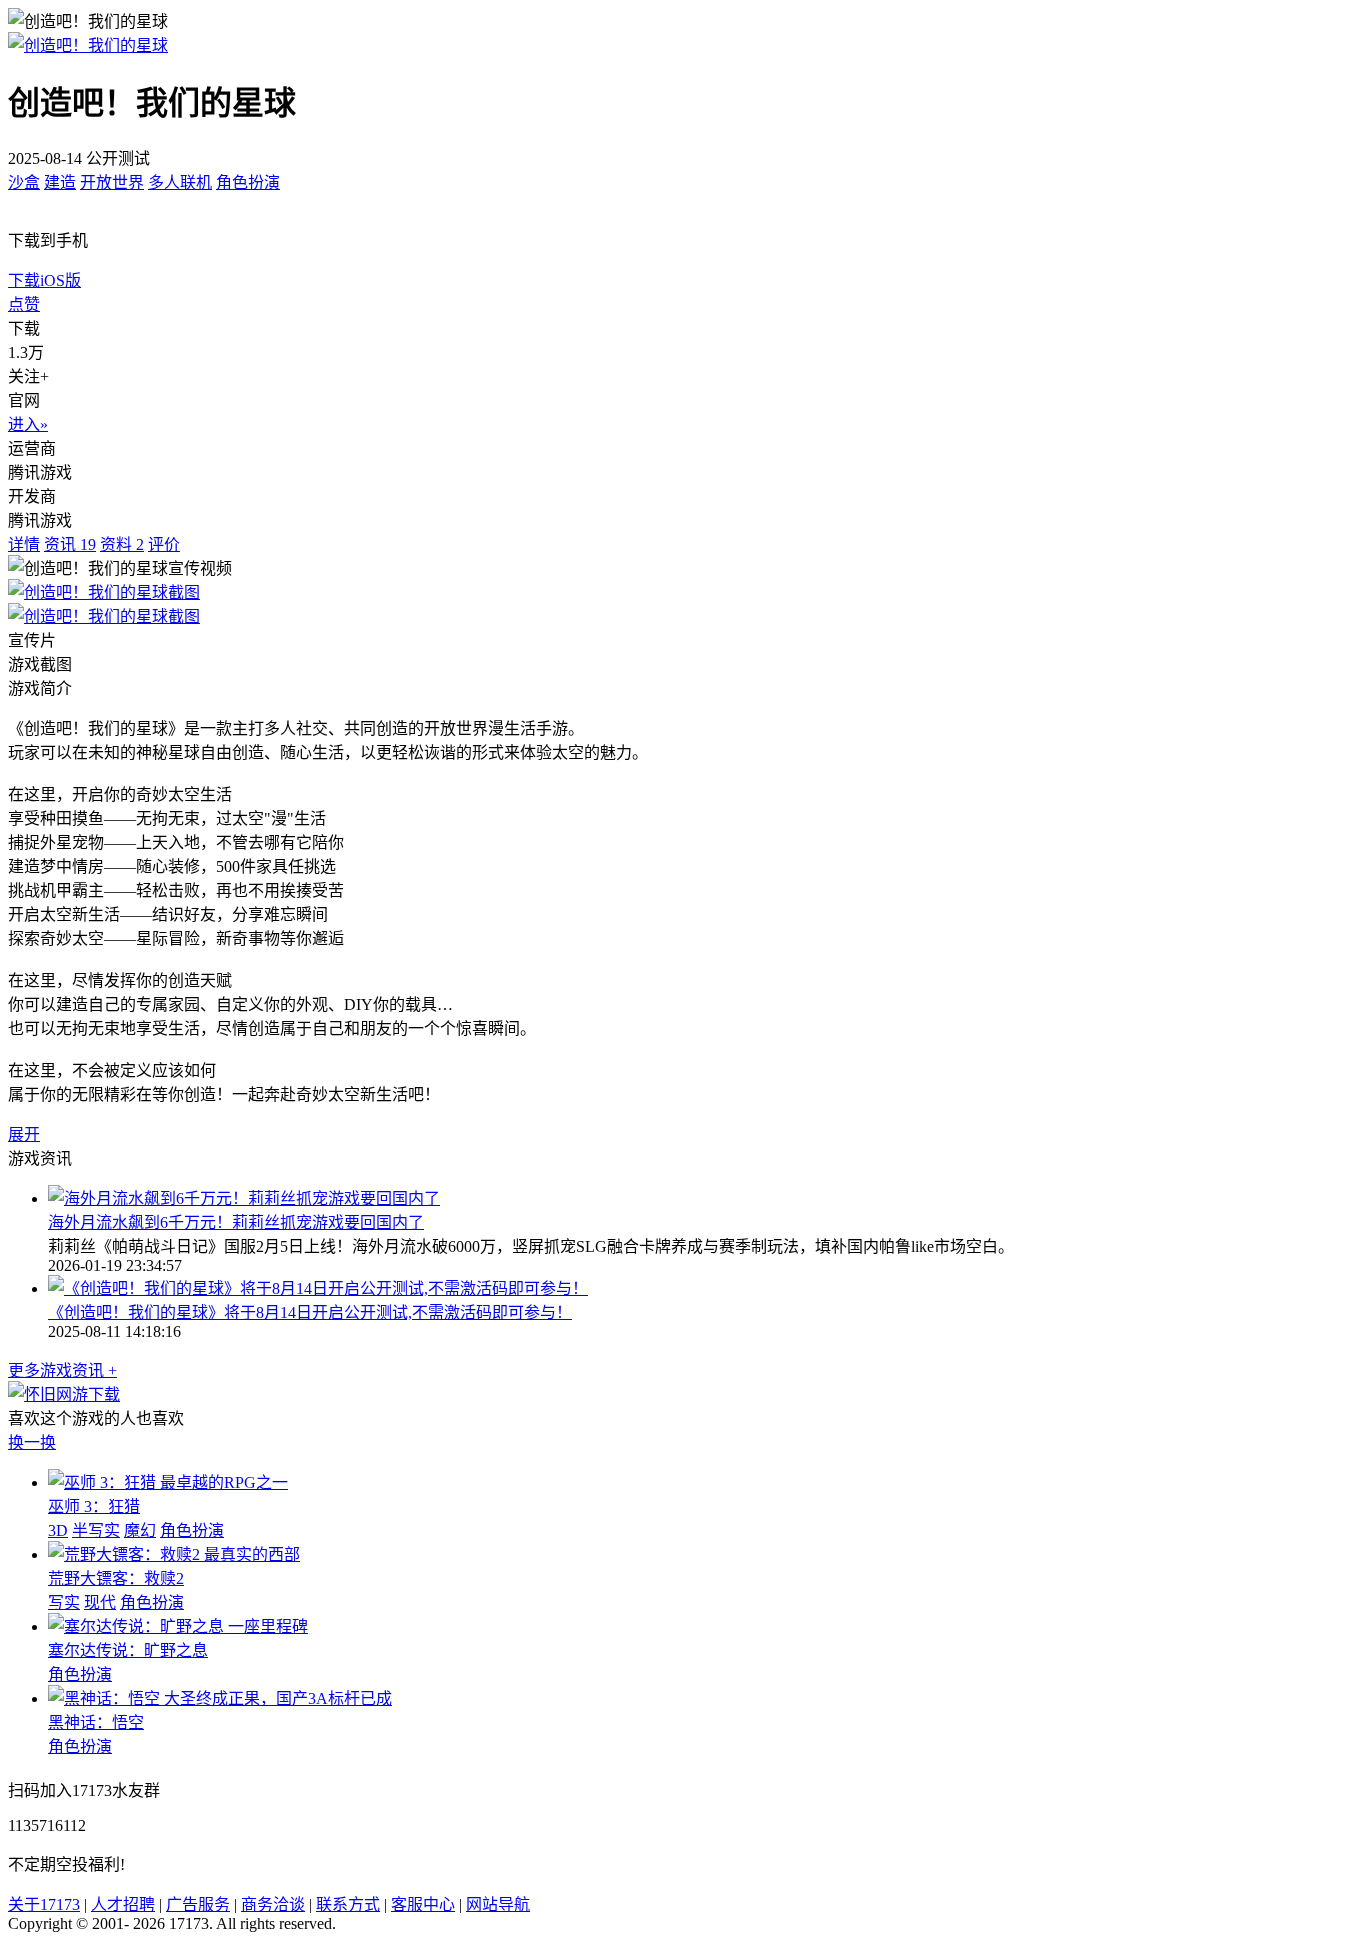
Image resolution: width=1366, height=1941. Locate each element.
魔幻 (140, 1530)
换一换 (32, 1442)
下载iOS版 (44, 280)
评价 (164, 544)
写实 (64, 1602)
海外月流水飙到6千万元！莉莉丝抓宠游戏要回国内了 (236, 1222)
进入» (28, 424)
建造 (60, 182)
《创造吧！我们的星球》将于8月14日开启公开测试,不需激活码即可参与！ (310, 1312)
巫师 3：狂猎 (94, 1506)
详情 (24, 544)
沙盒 (24, 182)
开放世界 (112, 182)
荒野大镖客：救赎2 (116, 1578)
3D (58, 1530)
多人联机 (180, 182)
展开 (24, 1134)
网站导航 (498, 1904)
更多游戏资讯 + (62, 1370)
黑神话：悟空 (96, 1722)
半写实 (96, 1530)
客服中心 (423, 1904)
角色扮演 (248, 182)
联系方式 (348, 1904)
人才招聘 (123, 1904)
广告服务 (198, 1904)
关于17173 (44, 1904)
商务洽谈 (273, 1904)
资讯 (70, 544)
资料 (122, 544)
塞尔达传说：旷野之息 (128, 1650)
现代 (100, 1602)
